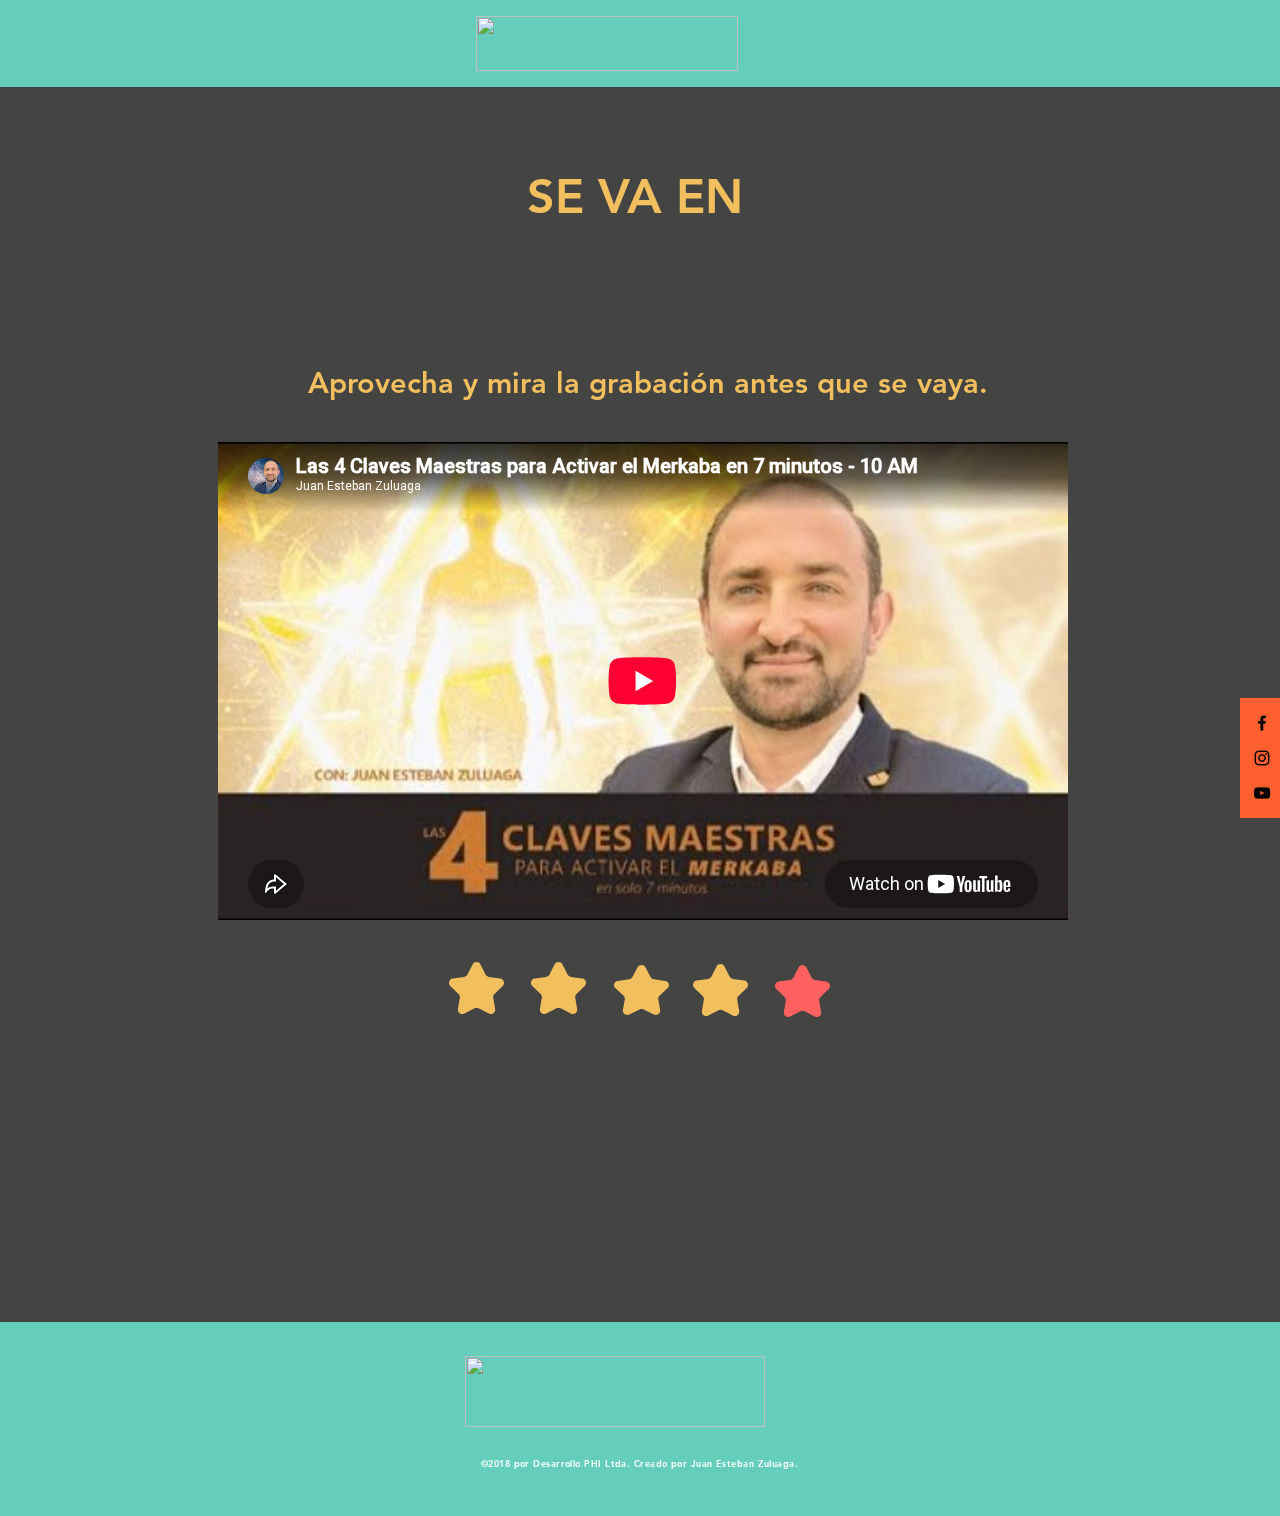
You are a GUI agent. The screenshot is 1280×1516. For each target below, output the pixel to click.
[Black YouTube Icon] (1262, 793)
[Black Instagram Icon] (1262, 758)
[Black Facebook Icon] (1262, 723)
